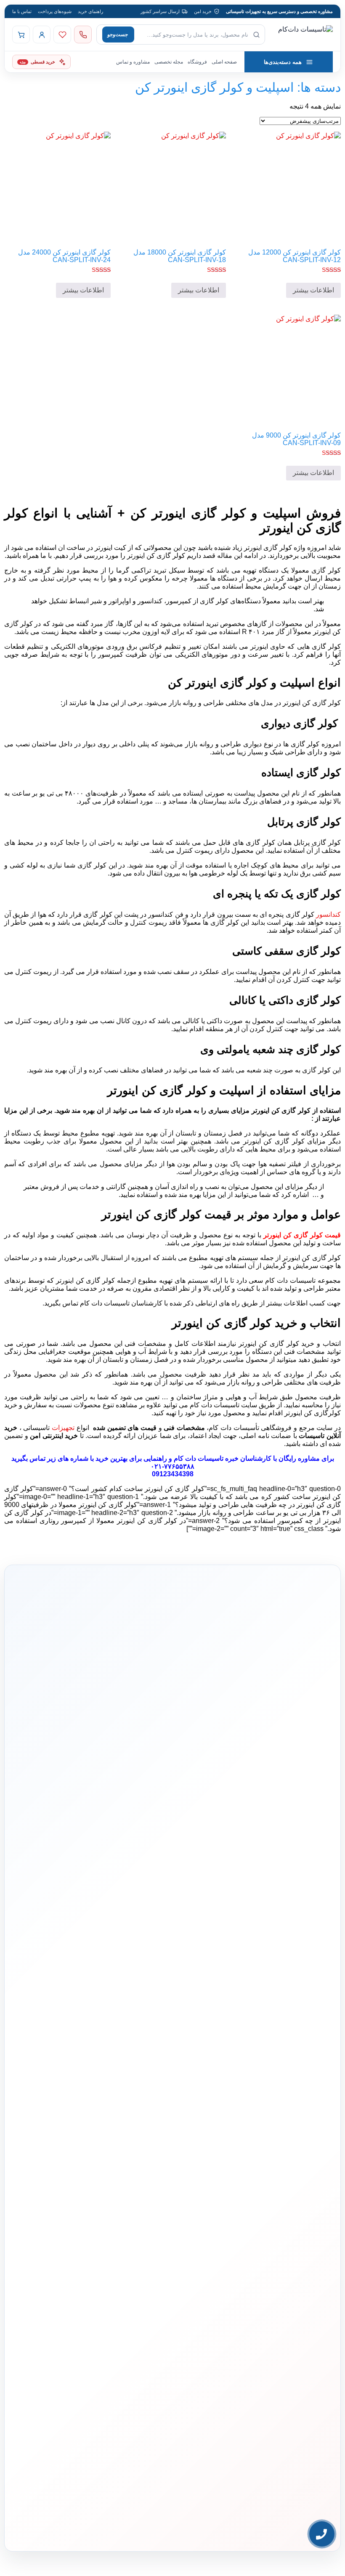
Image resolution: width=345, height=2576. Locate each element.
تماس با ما (22, 11)
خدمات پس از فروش (84, 2136)
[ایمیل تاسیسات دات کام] (29, 2505)
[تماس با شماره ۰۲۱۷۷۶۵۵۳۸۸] (83, 34)
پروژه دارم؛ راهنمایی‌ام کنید (182, 1774)
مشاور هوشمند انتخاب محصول (64, 2058)
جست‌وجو (118, 34)
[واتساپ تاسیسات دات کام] (47, 2505)
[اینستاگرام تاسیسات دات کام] (65, 2505)
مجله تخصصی (169, 62)
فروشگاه (197, 62)
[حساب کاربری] (42, 34)
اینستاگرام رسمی (303, 2258)
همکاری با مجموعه (302, 2219)
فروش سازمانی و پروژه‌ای (295, 2207)
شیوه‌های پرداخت (55, 11)
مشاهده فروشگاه (87, 2072)
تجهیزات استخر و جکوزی (173, 2097)
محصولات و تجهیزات (177, 2042)
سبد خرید (94, 2097)
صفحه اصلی (224, 62)
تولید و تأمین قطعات (300, 2232)
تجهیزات (63, 1428)
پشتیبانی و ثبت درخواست (80, 2123)
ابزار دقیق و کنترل (179, 2136)
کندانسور (328, 914)
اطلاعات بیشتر (313, 290)
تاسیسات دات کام (199, 1458)
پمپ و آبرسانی (182, 2085)
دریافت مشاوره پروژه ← (173, 2474)
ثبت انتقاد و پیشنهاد (301, 2245)
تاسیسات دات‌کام (304, 2166)
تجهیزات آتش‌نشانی (178, 2149)
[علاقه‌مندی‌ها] (62, 34)
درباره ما (310, 2181)
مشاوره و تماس (133, 62)
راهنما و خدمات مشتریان (79, 2042)
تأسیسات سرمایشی (156, 2058)
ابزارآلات (187, 2123)
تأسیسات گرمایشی (178, 2072)
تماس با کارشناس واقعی (267, 1774)
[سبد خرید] (21, 34)
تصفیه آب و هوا (182, 2110)
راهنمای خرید (90, 11)
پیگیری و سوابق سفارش (81, 2110)
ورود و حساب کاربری (84, 2085)
